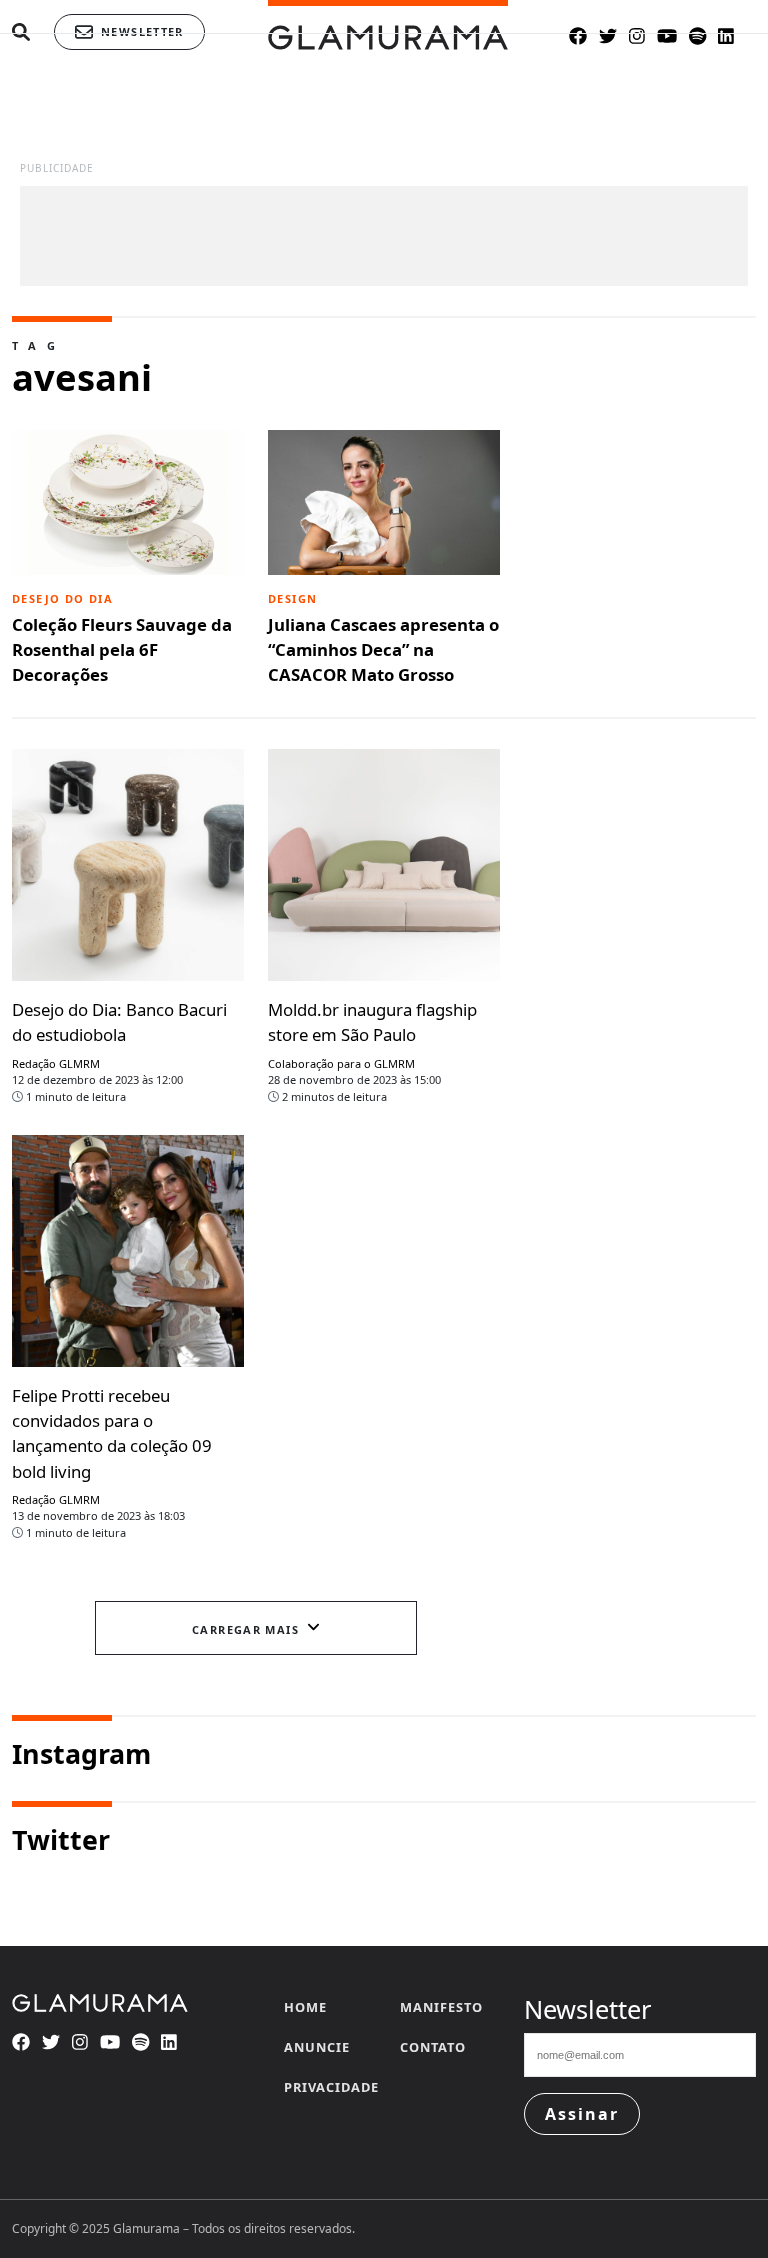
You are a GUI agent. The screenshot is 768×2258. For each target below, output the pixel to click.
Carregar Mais (245, 1629)
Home (305, 2007)
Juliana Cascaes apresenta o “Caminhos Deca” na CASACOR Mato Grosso (383, 638)
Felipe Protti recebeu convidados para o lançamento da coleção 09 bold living (112, 1433)
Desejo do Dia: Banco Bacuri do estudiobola (119, 1022)
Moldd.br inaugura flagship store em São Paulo (372, 1022)
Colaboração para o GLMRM (341, 1063)
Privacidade (331, 2087)
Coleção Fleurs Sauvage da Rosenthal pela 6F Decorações (122, 638)
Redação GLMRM (56, 1063)
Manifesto (441, 2007)
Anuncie (317, 2047)
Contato (433, 2047)
